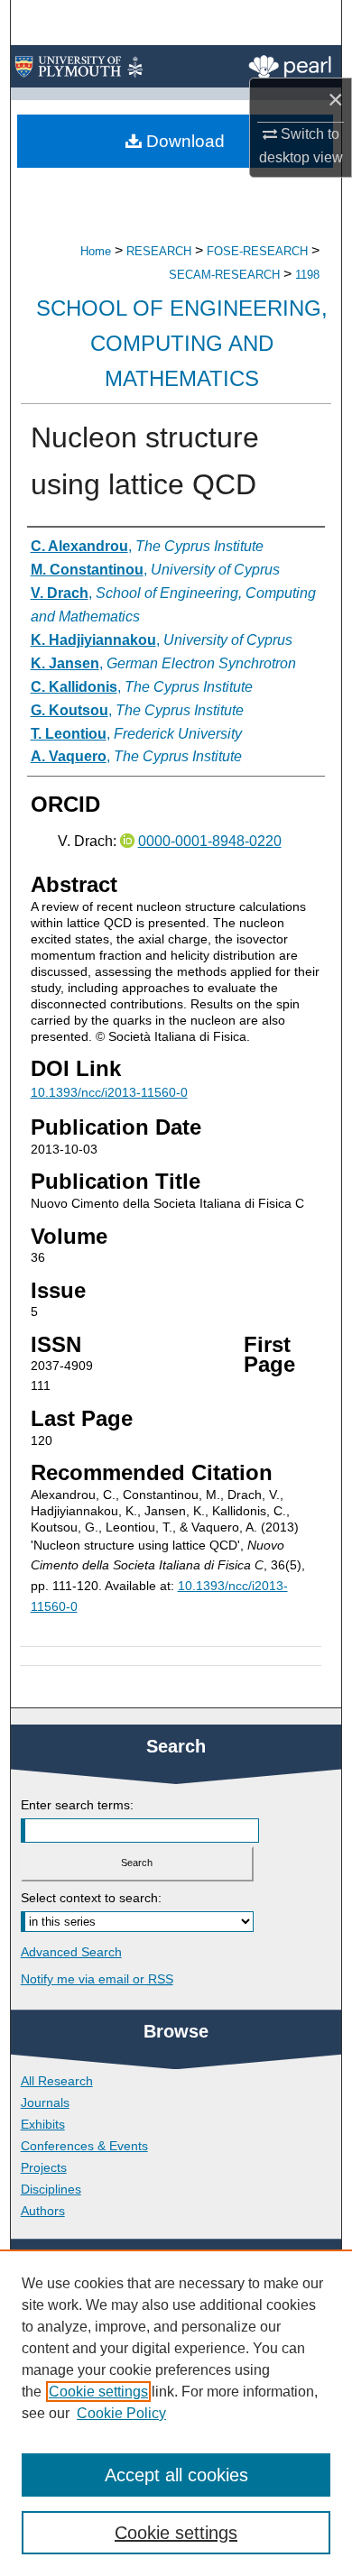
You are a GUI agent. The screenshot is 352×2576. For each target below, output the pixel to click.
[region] (176, 2413)
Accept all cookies (176, 2475)
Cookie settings (98, 2392)
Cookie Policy (121, 2413)
